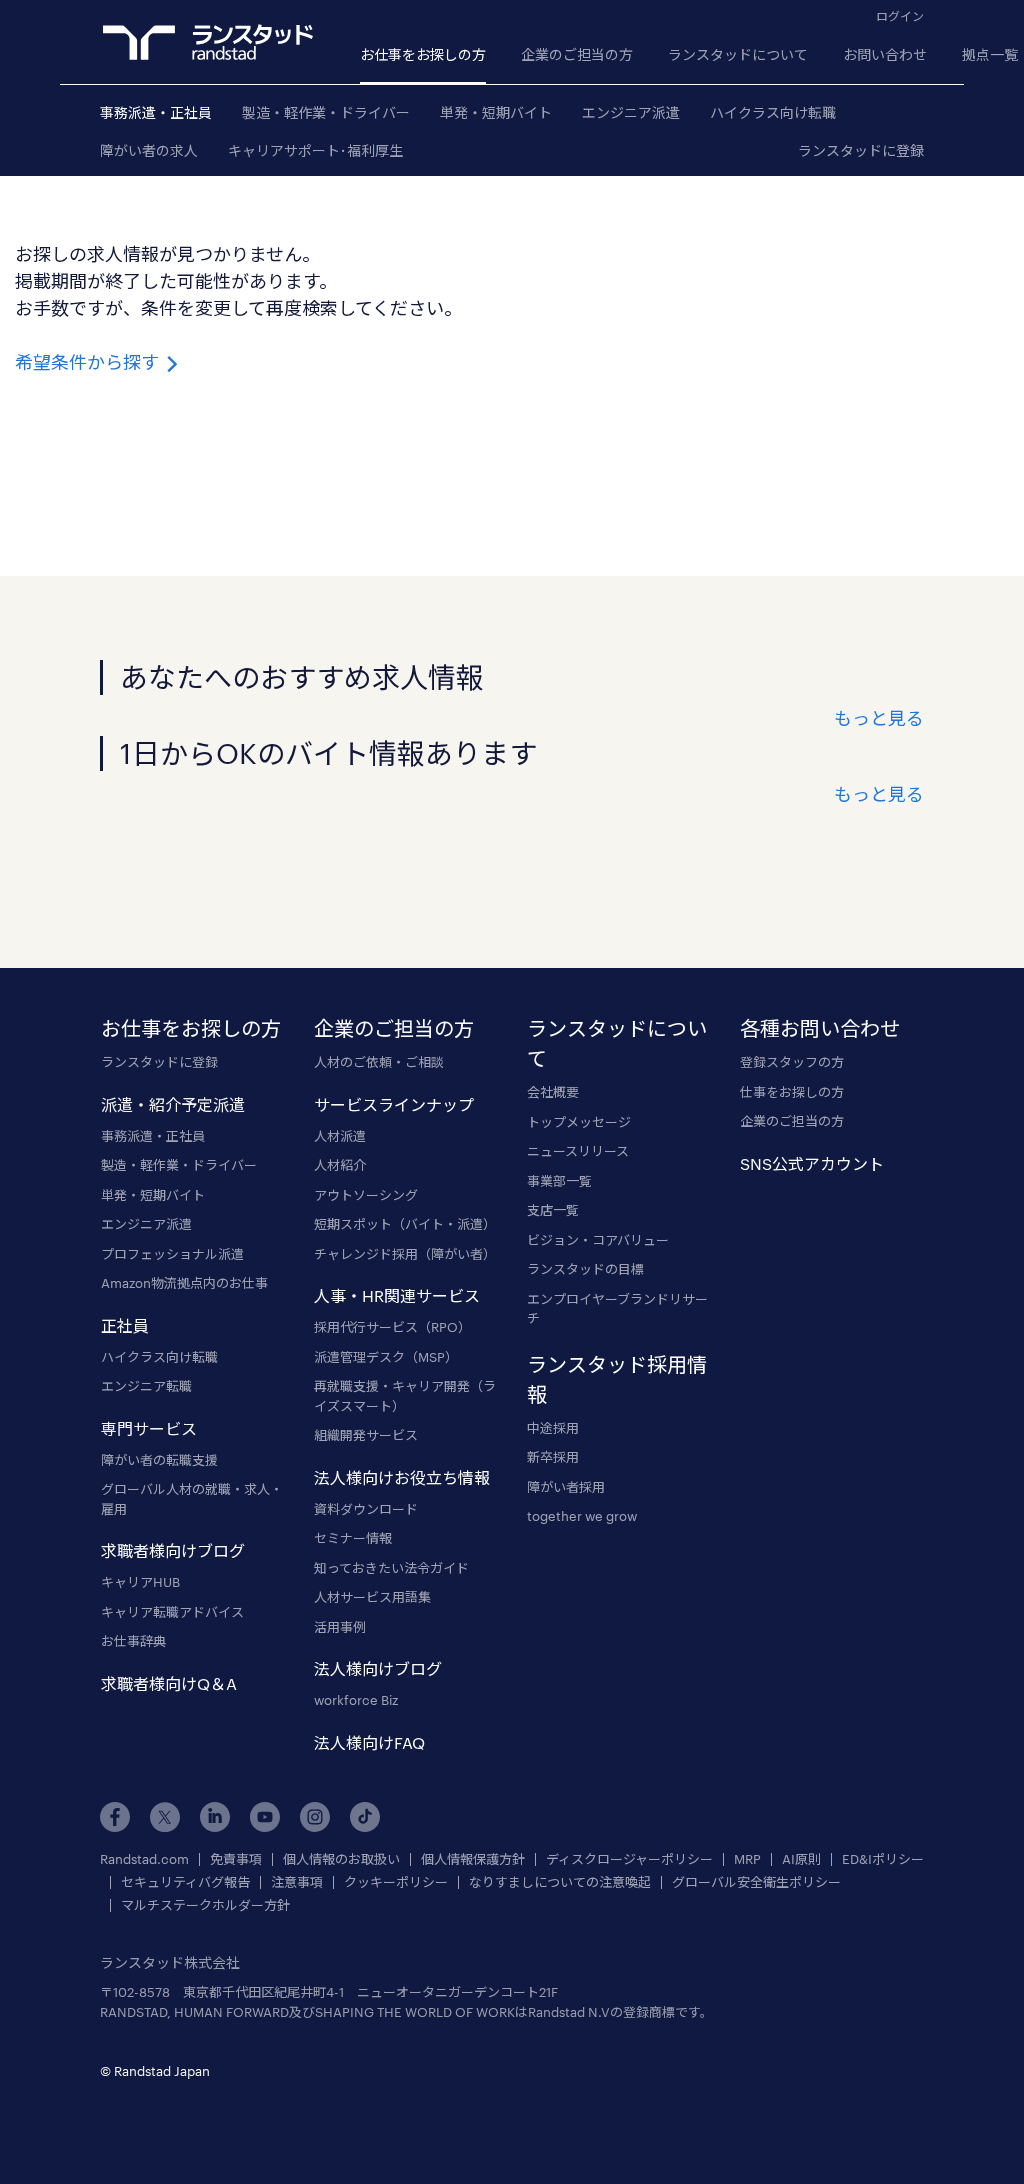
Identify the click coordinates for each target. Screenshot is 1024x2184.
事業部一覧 (559, 1181)
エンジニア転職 (146, 1386)
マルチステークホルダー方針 (205, 1905)
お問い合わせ (885, 54)
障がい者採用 (566, 1487)
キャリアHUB (140, 1582)
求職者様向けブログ (173, 1550)
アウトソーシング (366, 1195)
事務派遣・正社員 (156, 112)
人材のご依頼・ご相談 (379, 1062)
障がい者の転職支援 (159, 1460)
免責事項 (236, 1859)
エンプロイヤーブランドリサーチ (617, 1309)
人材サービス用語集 (372, 1597)
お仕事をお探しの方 (423, 54)
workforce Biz (356, 1700)
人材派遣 (340, 1136)
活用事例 (340, 1627)
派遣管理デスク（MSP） (386, 1357)
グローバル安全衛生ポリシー (756, 1882)
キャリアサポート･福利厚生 (315, 150)
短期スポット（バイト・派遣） (405, 1224)
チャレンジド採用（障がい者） (405, 1254)
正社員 (125, 1325)
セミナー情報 (353, 1538)
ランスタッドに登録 (861, 150)
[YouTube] (265, 1817)
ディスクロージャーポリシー (629, 1859)
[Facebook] (115, 1817)
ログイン (900, 16)
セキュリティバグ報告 (185, 1882)
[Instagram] (315, 1817)
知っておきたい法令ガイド (391, 1568)
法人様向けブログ (378, 1668)
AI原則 (801, 1859)
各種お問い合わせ (820, 1028)
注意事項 (297, 1882)
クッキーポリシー (396, 1882)
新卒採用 (553, 1457)
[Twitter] (165, 1817)
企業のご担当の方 (577, 54)
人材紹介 (340, 1165)
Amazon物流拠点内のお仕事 (184, 1283)
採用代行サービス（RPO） (392, 1327)
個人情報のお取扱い (341, 1859)
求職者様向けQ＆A (169, 1683)
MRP (747, 1859)
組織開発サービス (366, 1435)
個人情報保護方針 (473, 1859)
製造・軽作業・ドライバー (326, 112)
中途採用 (553, 1428)
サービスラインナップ (394, 1104)
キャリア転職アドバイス (172, 1612)
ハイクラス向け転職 (773, 112)
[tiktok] (365, 1817)
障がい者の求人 (149, 150)
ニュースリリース (578, 1151)
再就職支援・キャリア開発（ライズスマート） (405, 1396)
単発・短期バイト (496, 112)
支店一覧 (553, 1210)
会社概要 (553, 1092)
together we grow (582, 1516)
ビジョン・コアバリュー (598, 1240)
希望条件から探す (89, 362)
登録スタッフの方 (792, 1062)
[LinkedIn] (215, 1817)
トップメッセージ (579, 1122)
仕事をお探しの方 (792, 1092)
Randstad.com (144, 1859)
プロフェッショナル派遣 (172, 1254)
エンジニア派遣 (631, 112)
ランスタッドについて (738, 54)
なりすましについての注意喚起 (560, 1882)
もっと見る (879, 718)
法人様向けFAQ (369, 1742)
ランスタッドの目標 (585, 1269)
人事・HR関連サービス (397, 1295)
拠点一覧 (990, 54)
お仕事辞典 (133, 1641)
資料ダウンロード (366, 1509)
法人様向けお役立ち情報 (402, 1477)
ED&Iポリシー (883, 1859)
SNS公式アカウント (812, 1163)
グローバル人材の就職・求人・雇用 (192, 1499)
